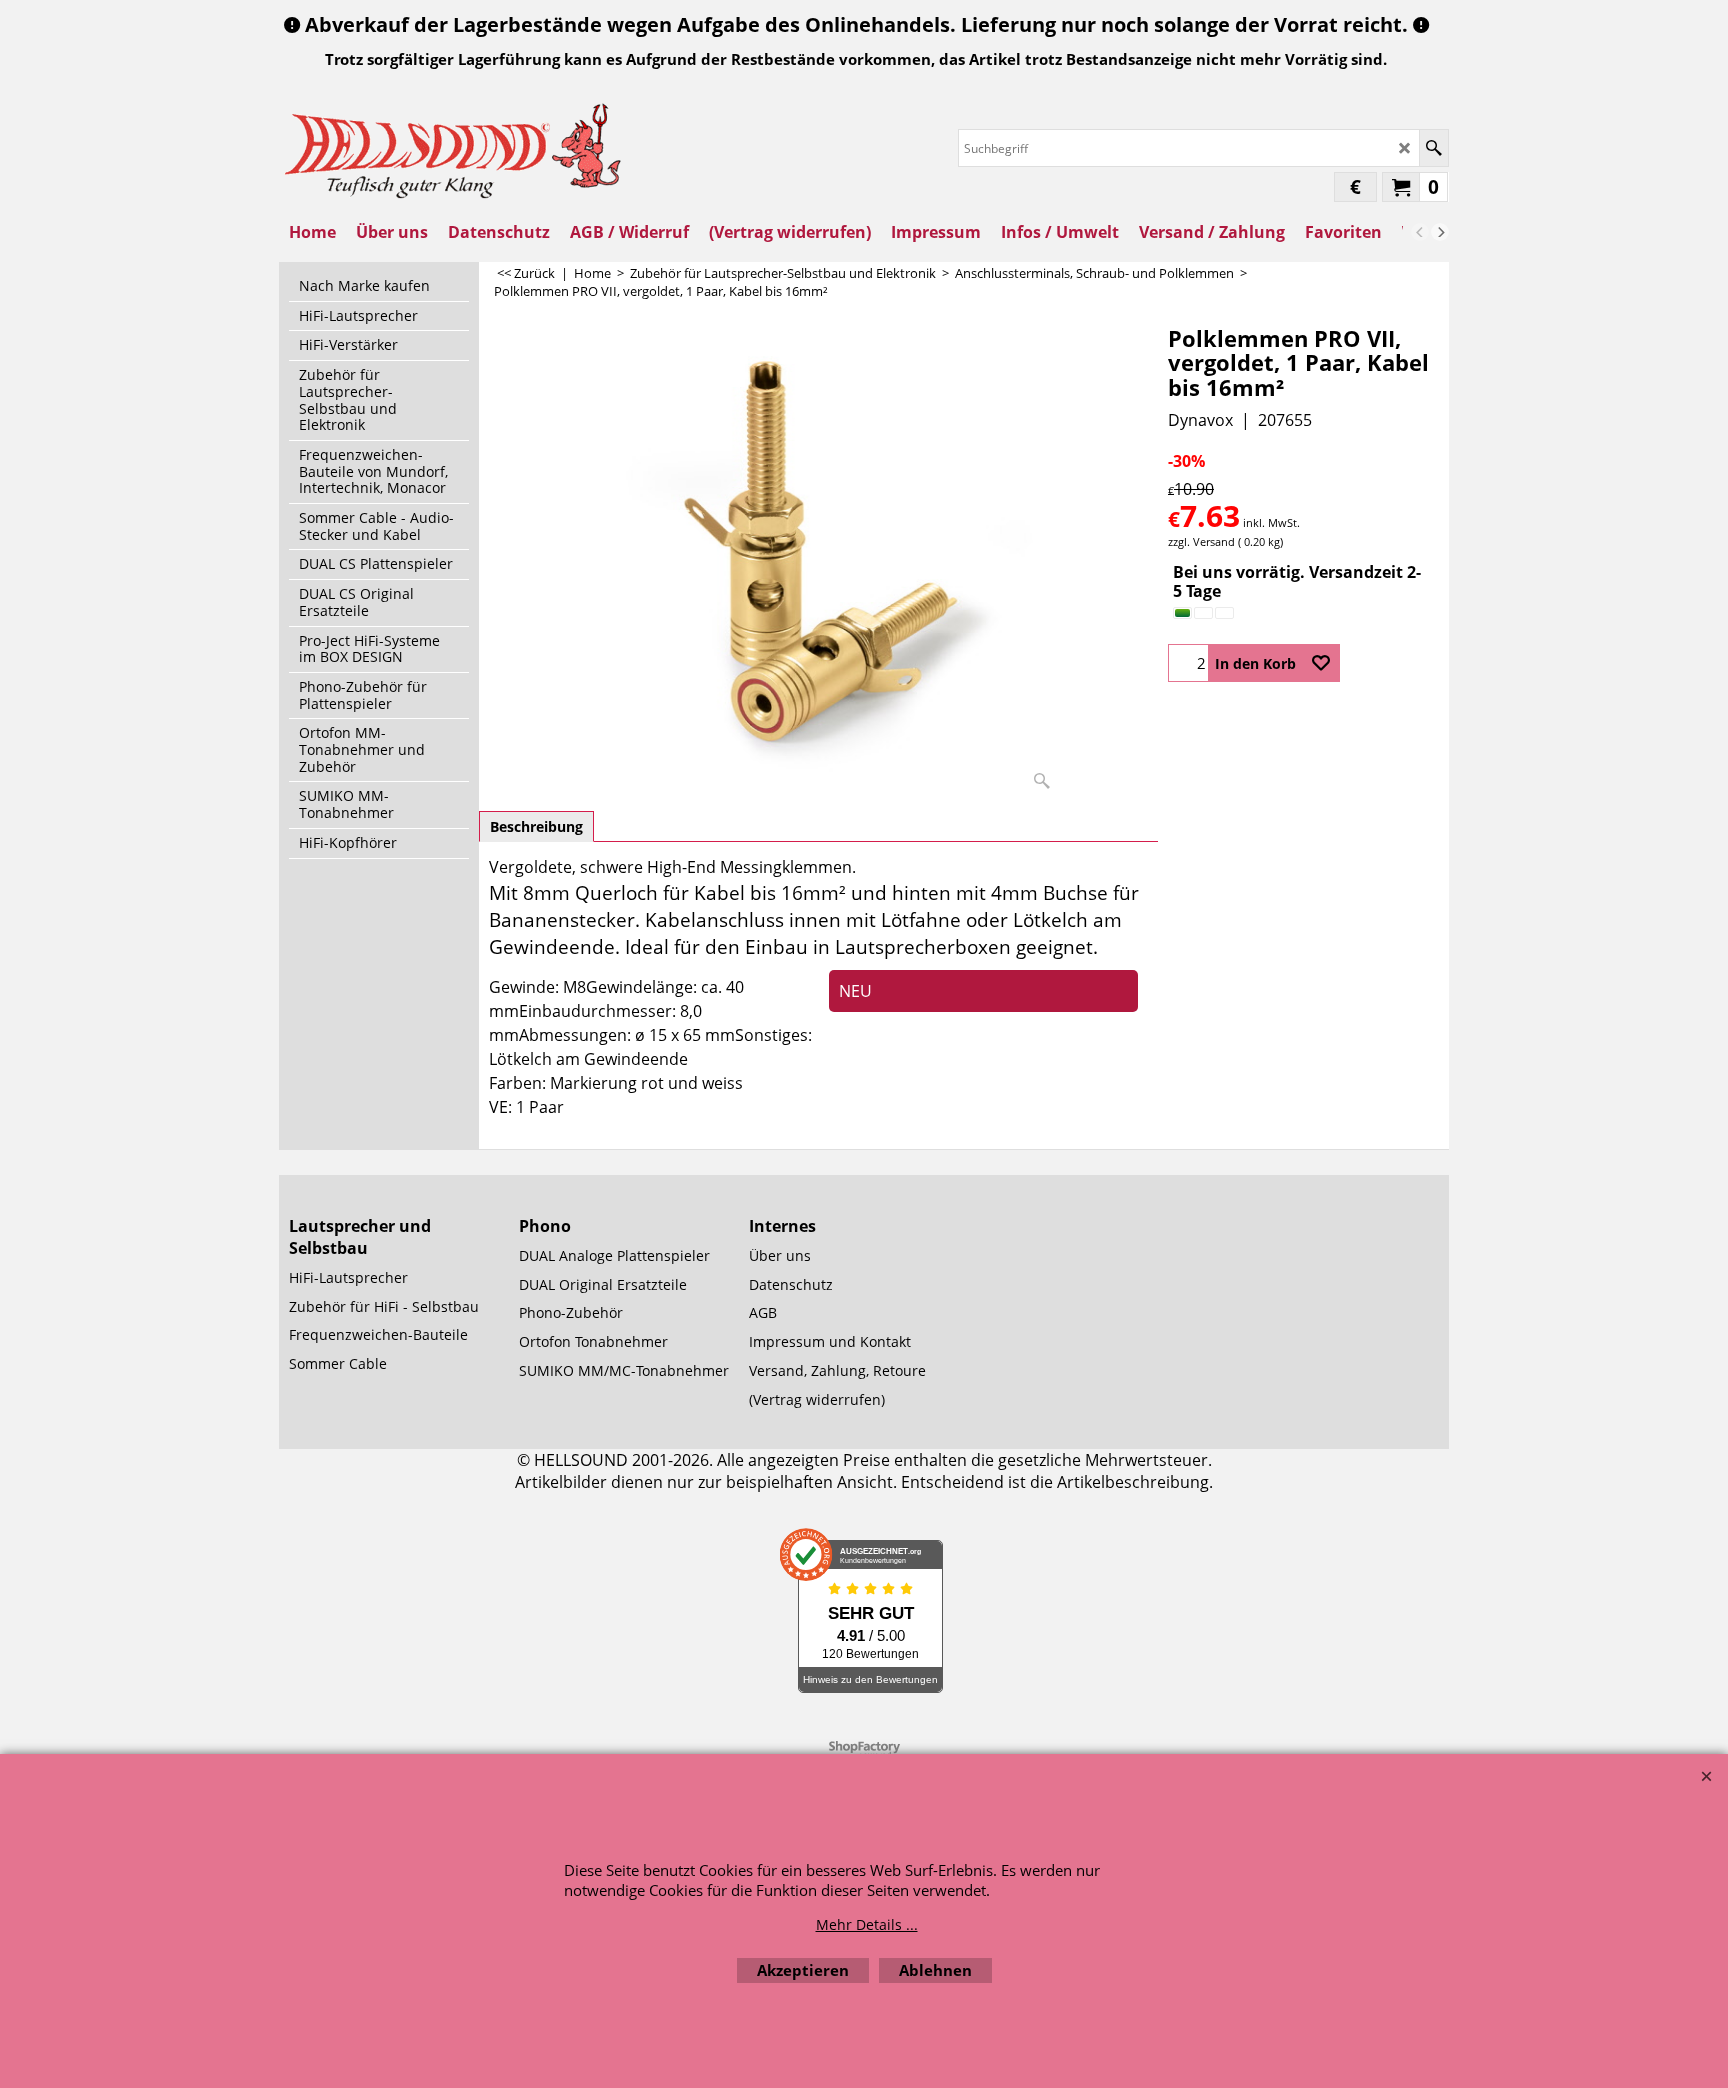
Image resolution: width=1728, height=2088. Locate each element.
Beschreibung (536, 826)
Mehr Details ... (867, 1924)
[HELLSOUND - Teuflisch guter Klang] (454, 148)
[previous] (1420, 232)
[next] (1440, 232)
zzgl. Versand (1201, 541)
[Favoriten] (1321, 663)
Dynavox (1200, 420)
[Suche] (1433, 148)
